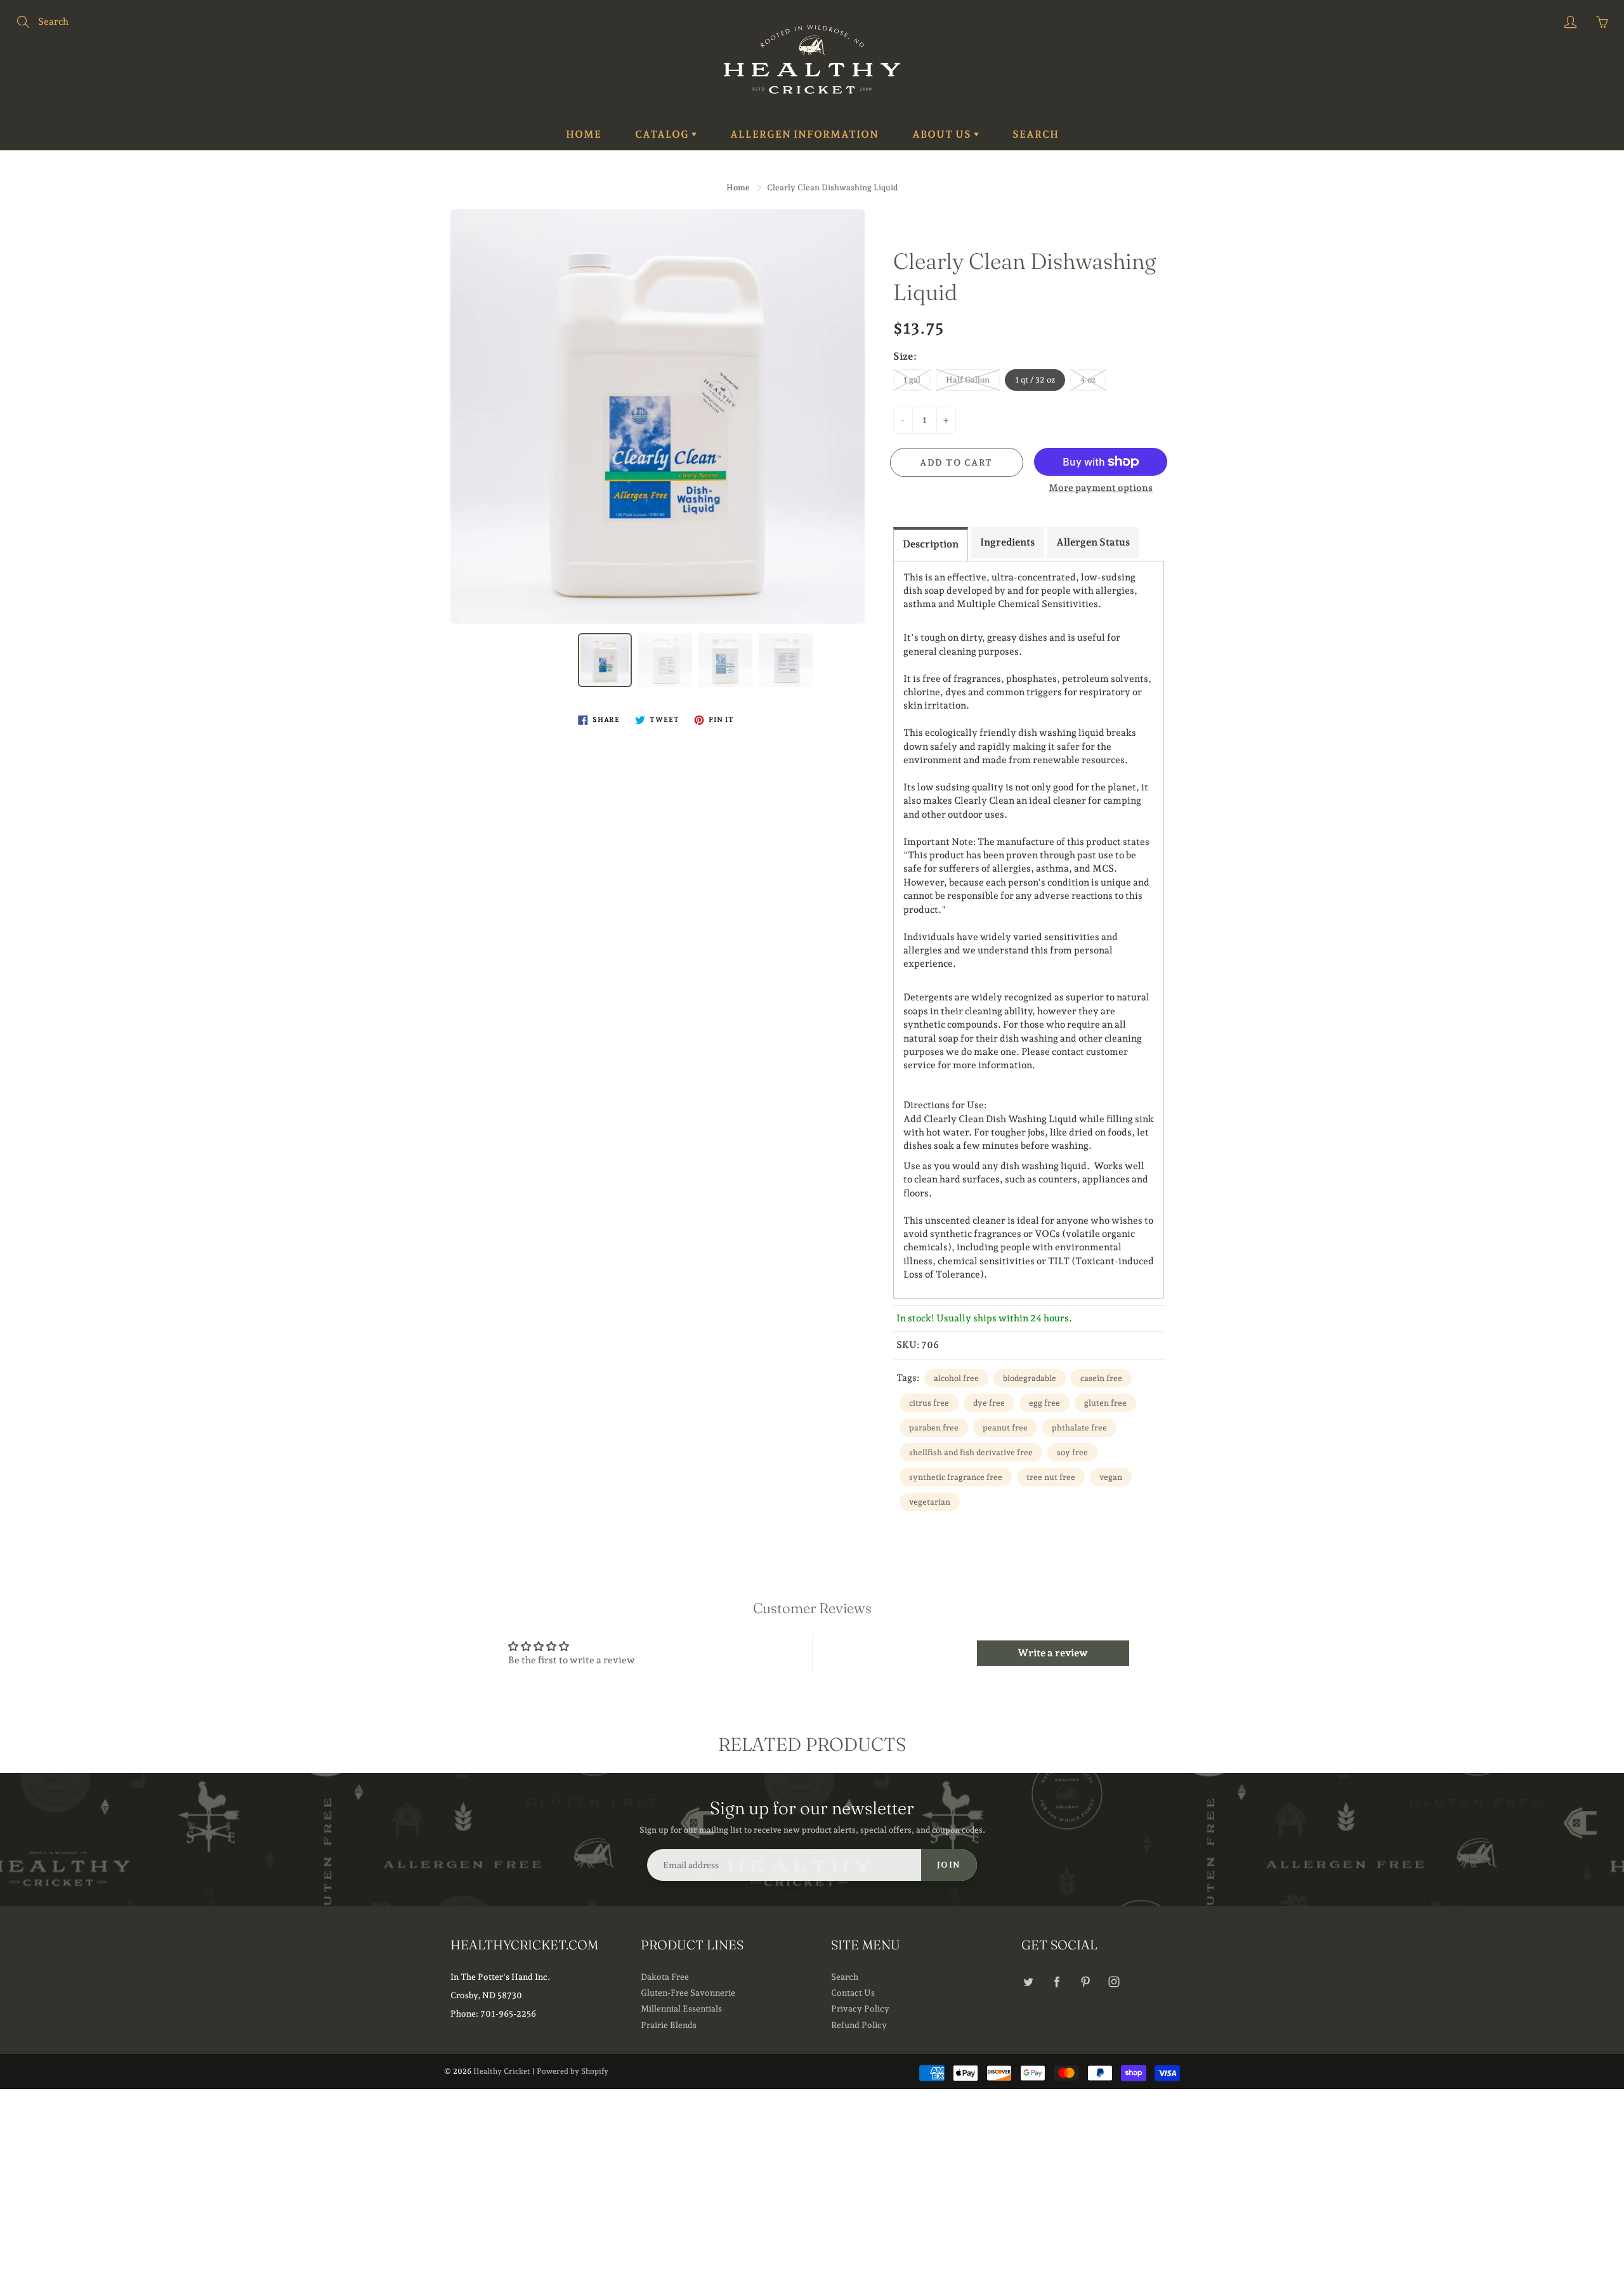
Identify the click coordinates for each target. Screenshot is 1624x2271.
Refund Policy (859, 2025)
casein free (1101, 1378)
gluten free (1105, 1403)
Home (584, 134)
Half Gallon (968, 380)
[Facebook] (1057, 1982)
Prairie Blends (669, 2025)
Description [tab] (931, 544)
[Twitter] (1028, 1982)
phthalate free (1079, 1428)
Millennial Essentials (681, 2008)
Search (1036, 134)
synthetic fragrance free (956, 1477)
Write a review (1053, 1653)
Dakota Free (665, 1977)
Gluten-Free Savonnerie (688, 1993)
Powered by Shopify (573, 2071)
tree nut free (1051, 1477)
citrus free (929, 1403)
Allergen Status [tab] (1093, 542)
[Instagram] (1114, 1982)
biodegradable (1030, 1378)
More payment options (1101, 488)
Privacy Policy (860, 2008)
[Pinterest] (1085, 1982)
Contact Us (853, 1993)
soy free (1072, 1452)
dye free (989, 1403)
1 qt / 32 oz (1035, 380)
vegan (1111, 1477)
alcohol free (956, 1378)
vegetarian (930, 1502)
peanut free (1005, 1428)
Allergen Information (804, 134)
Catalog (663, 134)
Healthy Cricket (502, 2071)
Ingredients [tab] (1007, 542)
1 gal (912, 380)
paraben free (934, 1428)
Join (949, 1865)
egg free (1044, 1403)
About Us (943, 134)
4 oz (1088, 380)
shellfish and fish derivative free (971, 1452)
